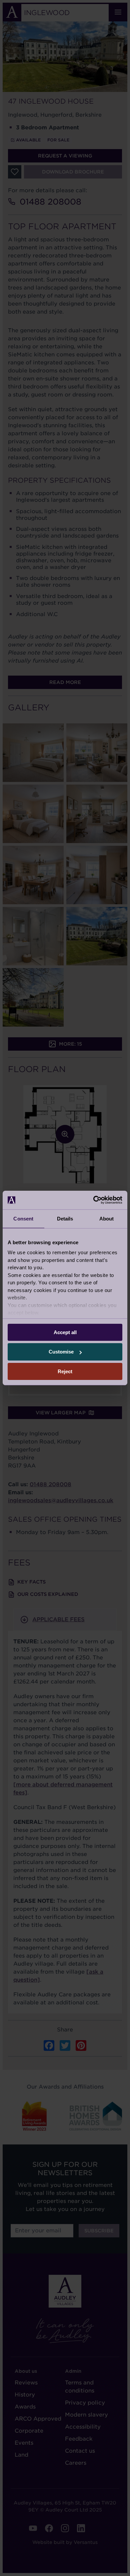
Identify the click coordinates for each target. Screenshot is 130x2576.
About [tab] (107, 1218)
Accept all (65, 1332)
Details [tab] (65, 1218)
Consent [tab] (23, 1218)
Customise (61, 1352)
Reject (65, 1371)
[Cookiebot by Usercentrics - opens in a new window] (93, 1200)
